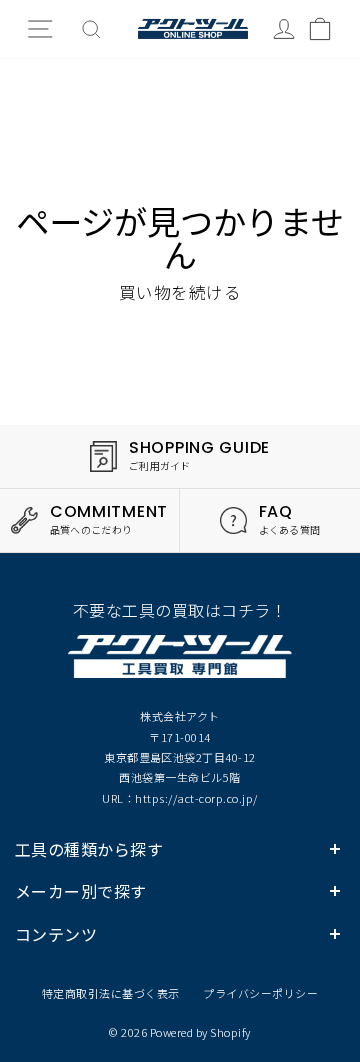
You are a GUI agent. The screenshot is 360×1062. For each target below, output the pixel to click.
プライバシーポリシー (260, 993)
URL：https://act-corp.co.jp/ (179, 798)
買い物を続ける (180, 292)
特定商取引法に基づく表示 (111, 993)
